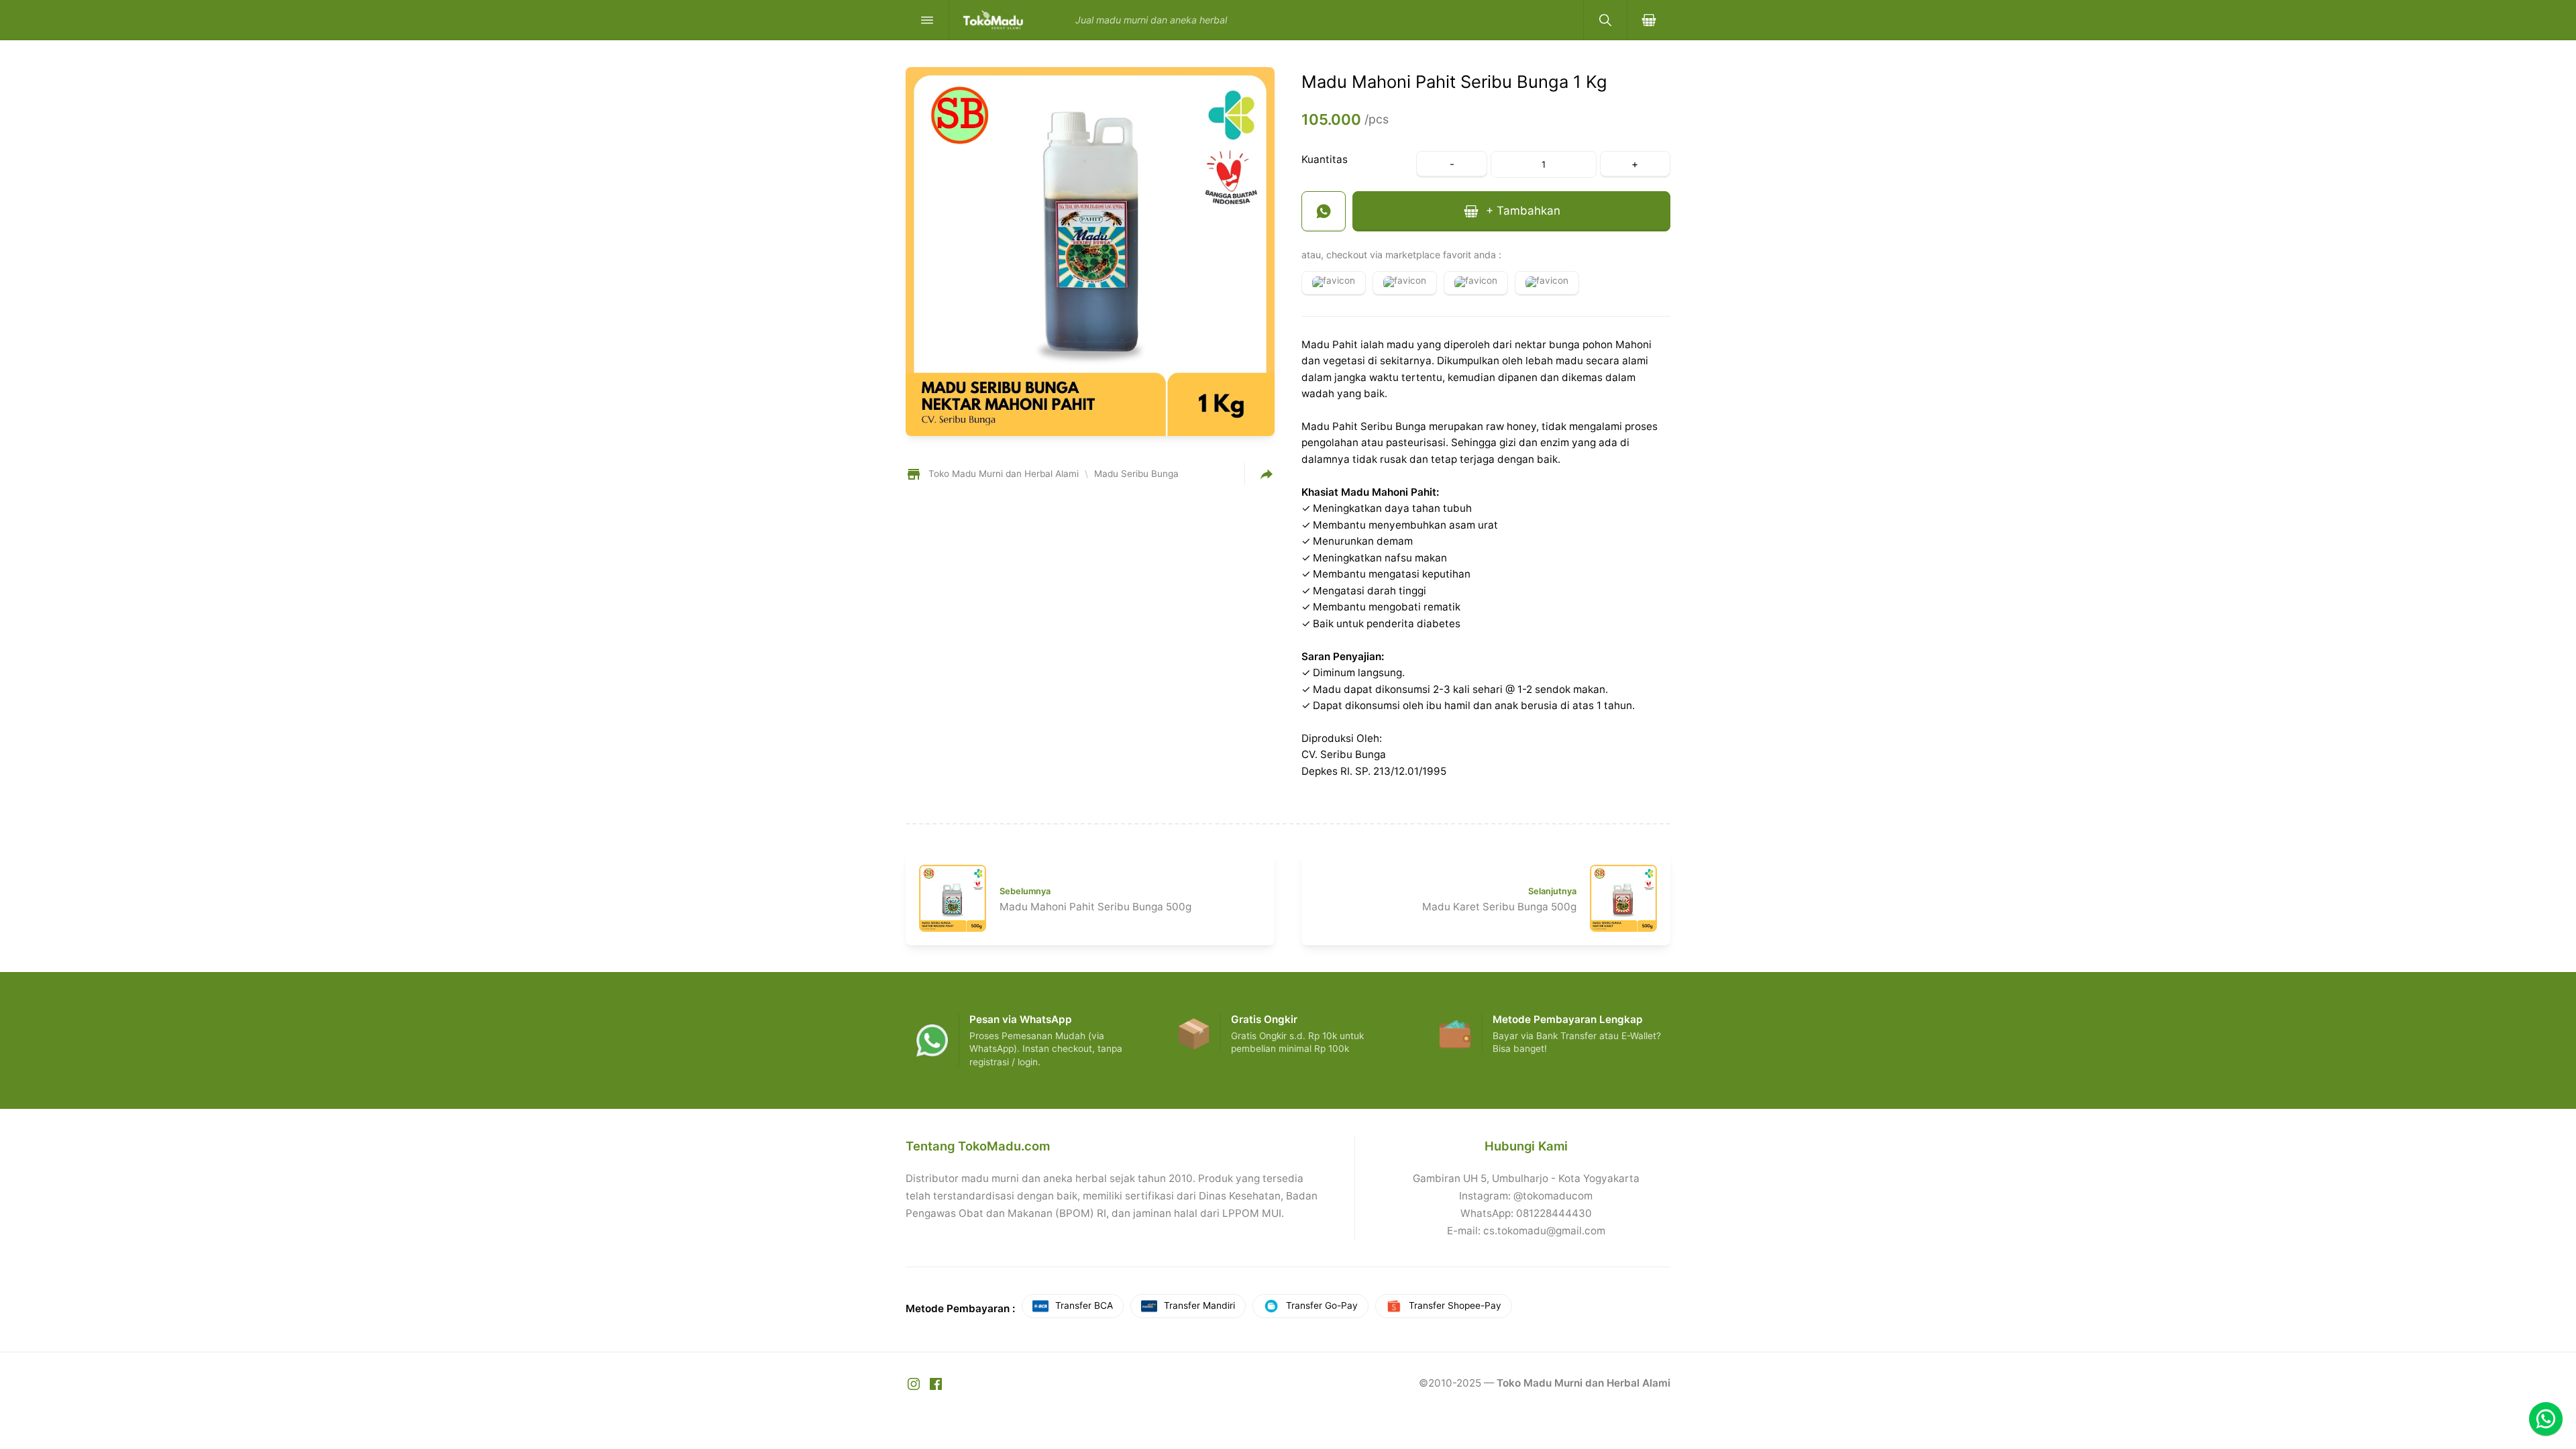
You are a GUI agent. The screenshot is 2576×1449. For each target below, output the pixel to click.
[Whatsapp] (2546, 1419)
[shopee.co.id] (1334, 283)
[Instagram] (915, 1383)
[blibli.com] (1476, 283)
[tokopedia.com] (1405, 283)
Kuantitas (1325, 159)
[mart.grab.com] (1547, 283)
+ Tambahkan (1521, 210)
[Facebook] (936, 1383)
